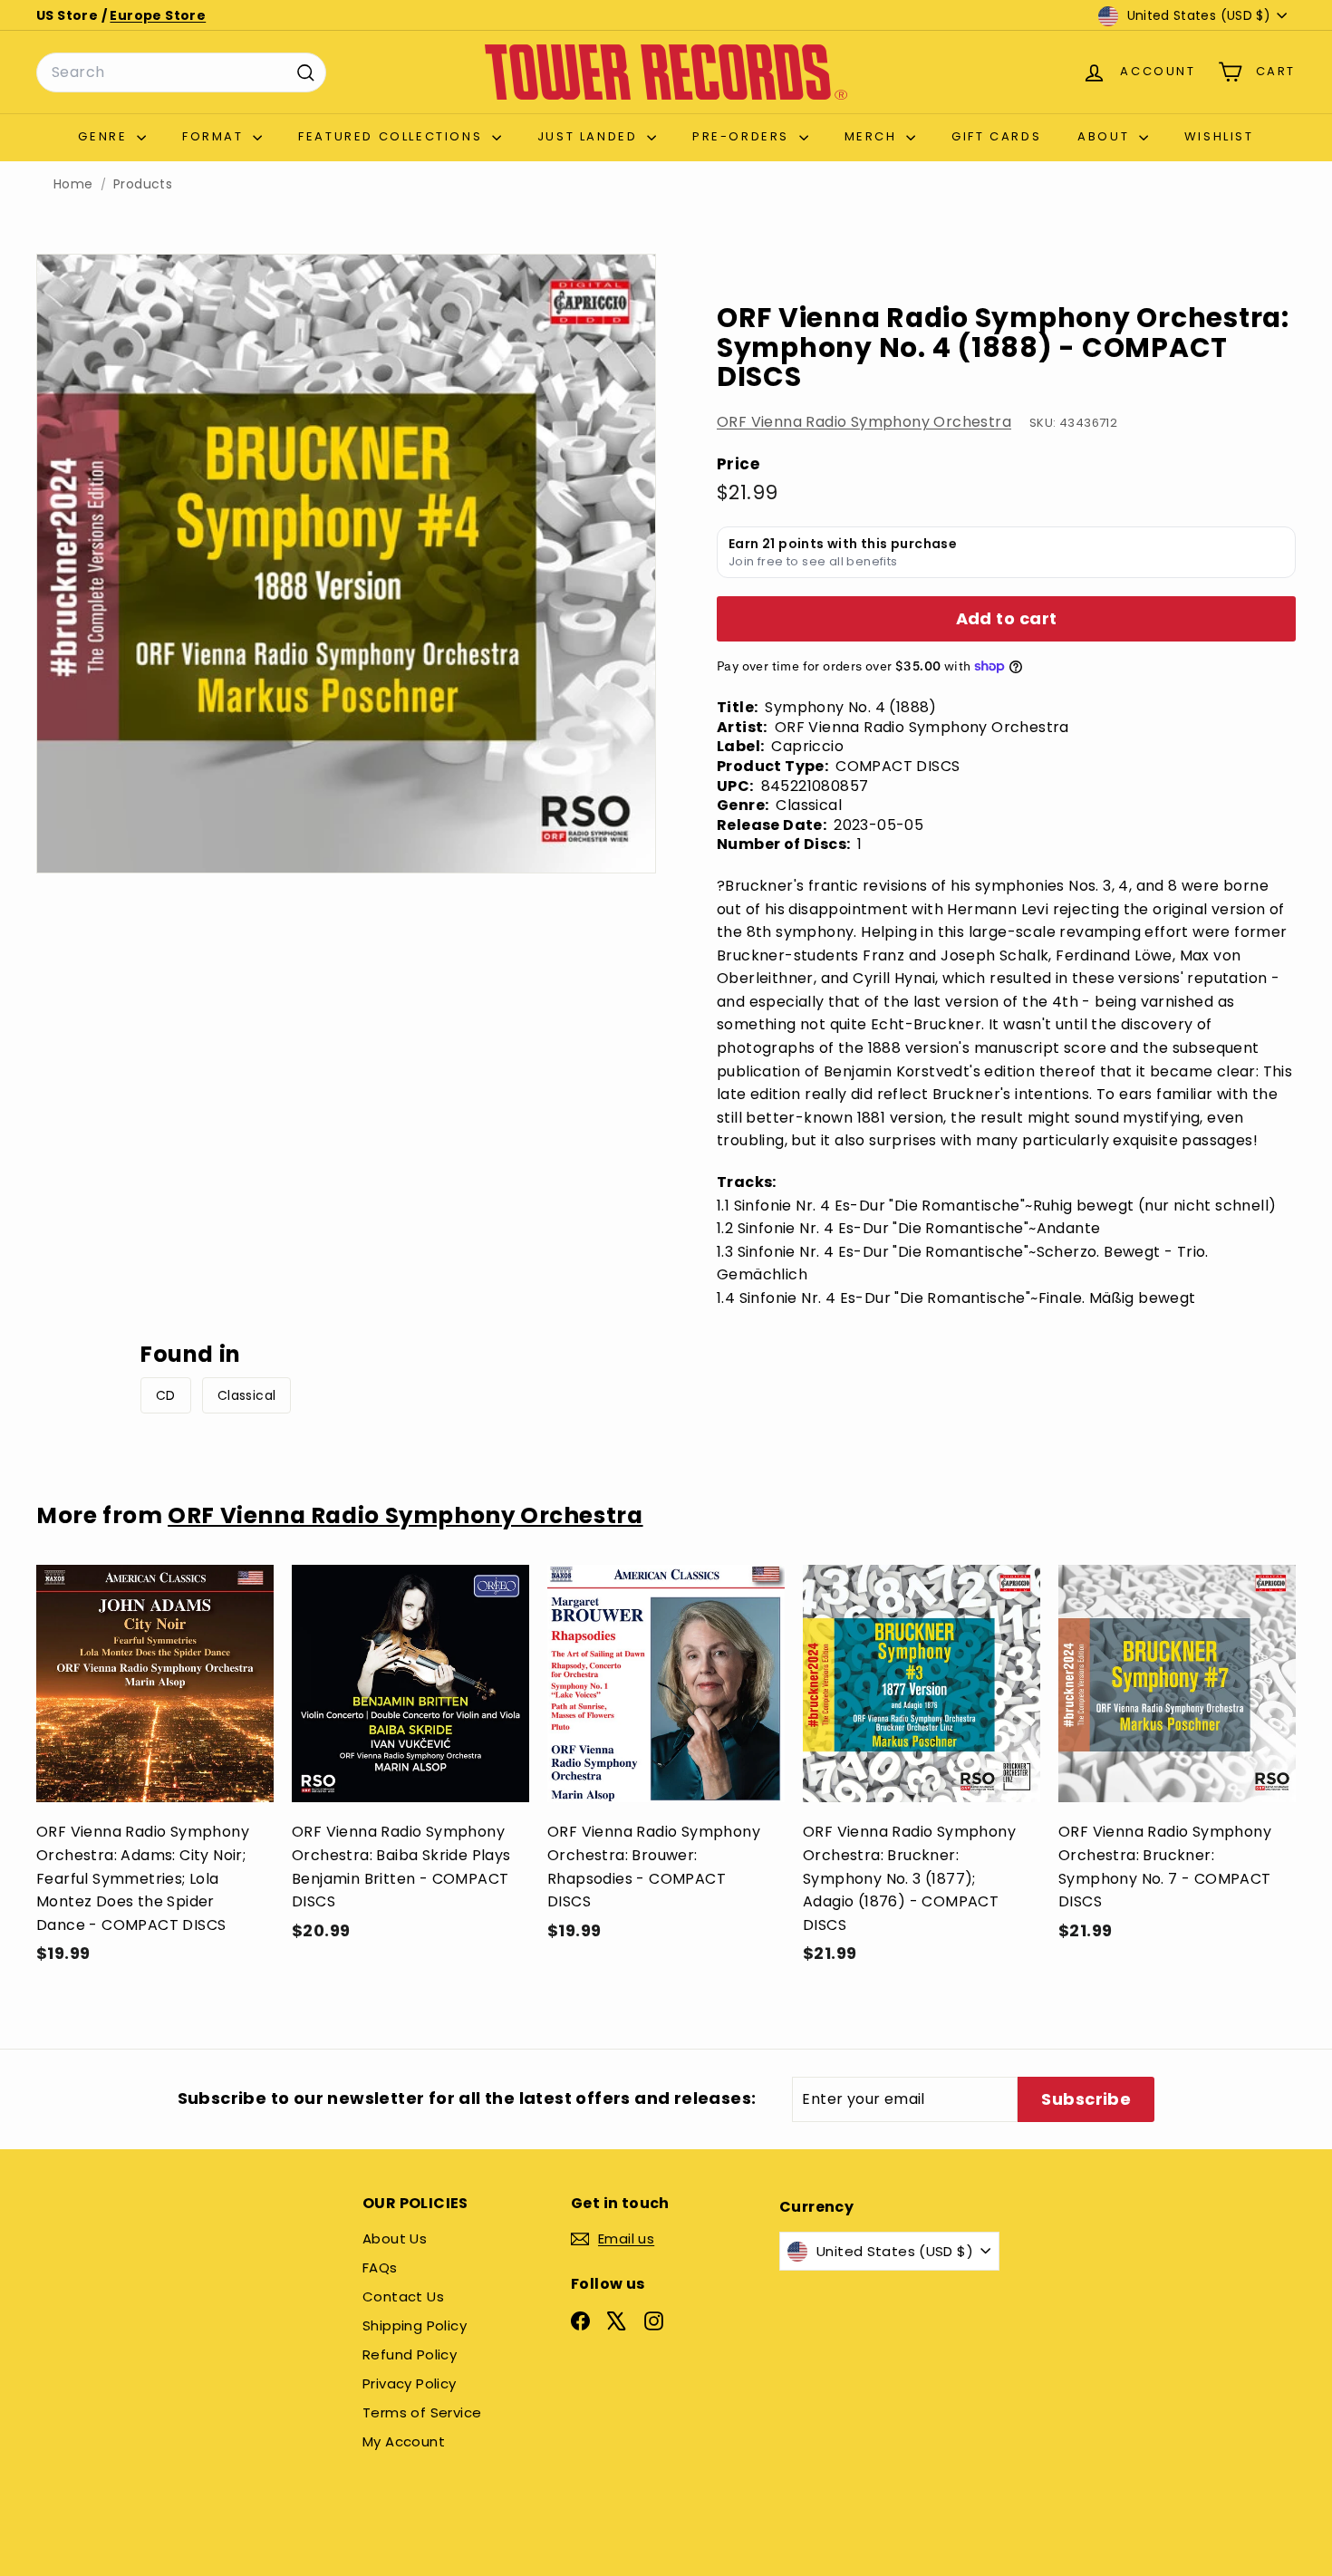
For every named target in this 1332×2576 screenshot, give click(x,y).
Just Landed (590, 136)
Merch (874, 136)
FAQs (380, 2267)
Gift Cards (996, 136)
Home (73, 184)
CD (166, 1395)
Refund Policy (410, 2354)
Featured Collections (393, 136)
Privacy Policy (410, 2383)
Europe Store (158, 15)
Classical (247, 1395)
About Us (395, 2238)
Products (143, 184)
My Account (404, 2441)
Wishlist (1219, 136)
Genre (105, 136)
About (1106, 136)
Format (215, 136)
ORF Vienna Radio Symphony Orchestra (864, 422)
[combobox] (181, 72)
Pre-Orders (743, 136)
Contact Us (403, 2296)
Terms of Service (422, 2412)
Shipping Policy (415, 2325)
